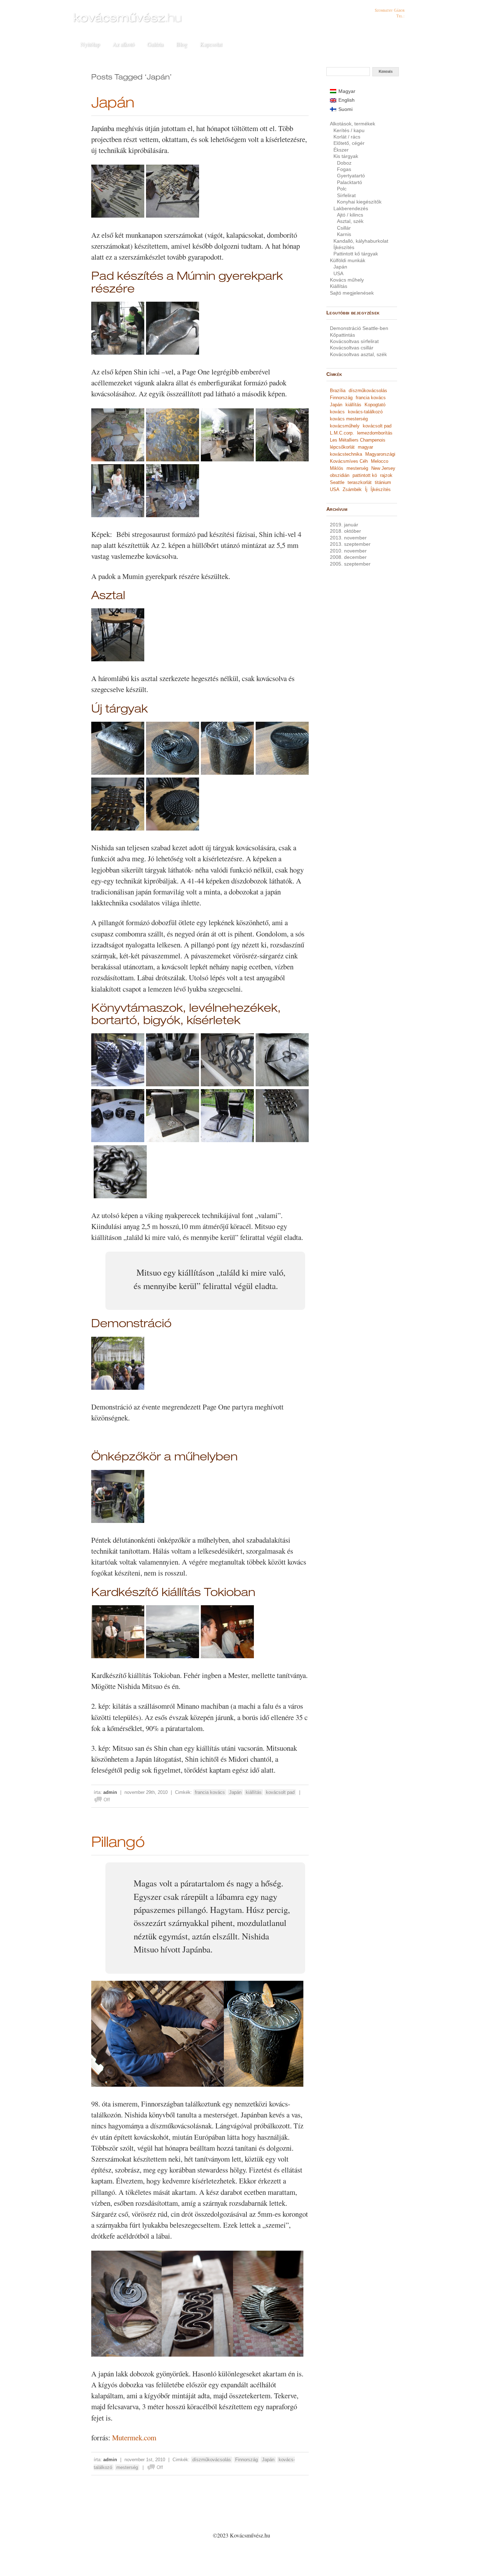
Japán (113, 104)
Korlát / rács (347, 137)
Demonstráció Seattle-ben (359, 328)
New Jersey (383, 468)
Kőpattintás (342, 335)
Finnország (246, 2460)
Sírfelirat (346, 195)
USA (338, 273)
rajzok (386, 475)
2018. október (345, 531)
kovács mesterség (349, 419)
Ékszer (341, 150)
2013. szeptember (350, 544)
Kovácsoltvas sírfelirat (354, 341)
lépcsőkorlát (342, 447)
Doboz (344, 163)
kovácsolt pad (280, 1792)
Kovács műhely (347, 280)
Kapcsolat (211, 44)
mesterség (127, 2467)
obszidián (340, 475)
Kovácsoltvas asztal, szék (358, 354)
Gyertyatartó (351, 176)
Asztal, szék (350, 221)
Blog (182, 44)
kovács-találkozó (365, 412)
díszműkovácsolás (212, 2460)
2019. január (344, 525)
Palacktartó (350, 182)
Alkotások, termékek (353, 124)
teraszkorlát (360, 482)
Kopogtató (375, 405)
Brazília (338, 391)
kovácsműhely (345, 426)
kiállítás (254, 1792)
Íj (366, 489)
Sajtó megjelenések (352, 293)
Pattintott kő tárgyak (356, 254)
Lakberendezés (351, 208)
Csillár (344, 228)
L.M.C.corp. (342, 433)
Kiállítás (339, 286)
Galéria (155, 44)
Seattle (337, 482)
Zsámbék (352, 489)
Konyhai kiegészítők (359, 202)
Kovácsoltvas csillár (352, 348)
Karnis (344, 234)
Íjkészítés (344, 247)
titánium (383, 482)
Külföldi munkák (348, 260)
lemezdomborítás (375, 433)
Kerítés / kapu (349, 130)
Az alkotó (123, 44)
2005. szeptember (350, 564)
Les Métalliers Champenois (358, 440)
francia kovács (210, 1792)
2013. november (348, 538)
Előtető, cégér (349, 143)
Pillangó (118, 1844)
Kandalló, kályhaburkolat (361, 241)
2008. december (348, 557)
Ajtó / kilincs (350, 215)
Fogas (344, 169)
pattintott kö (365, 475)
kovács (337, 412)
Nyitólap (90, 44)
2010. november (348, 551)
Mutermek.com (134, 2438)
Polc (342, 189)
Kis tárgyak (346, 156)
